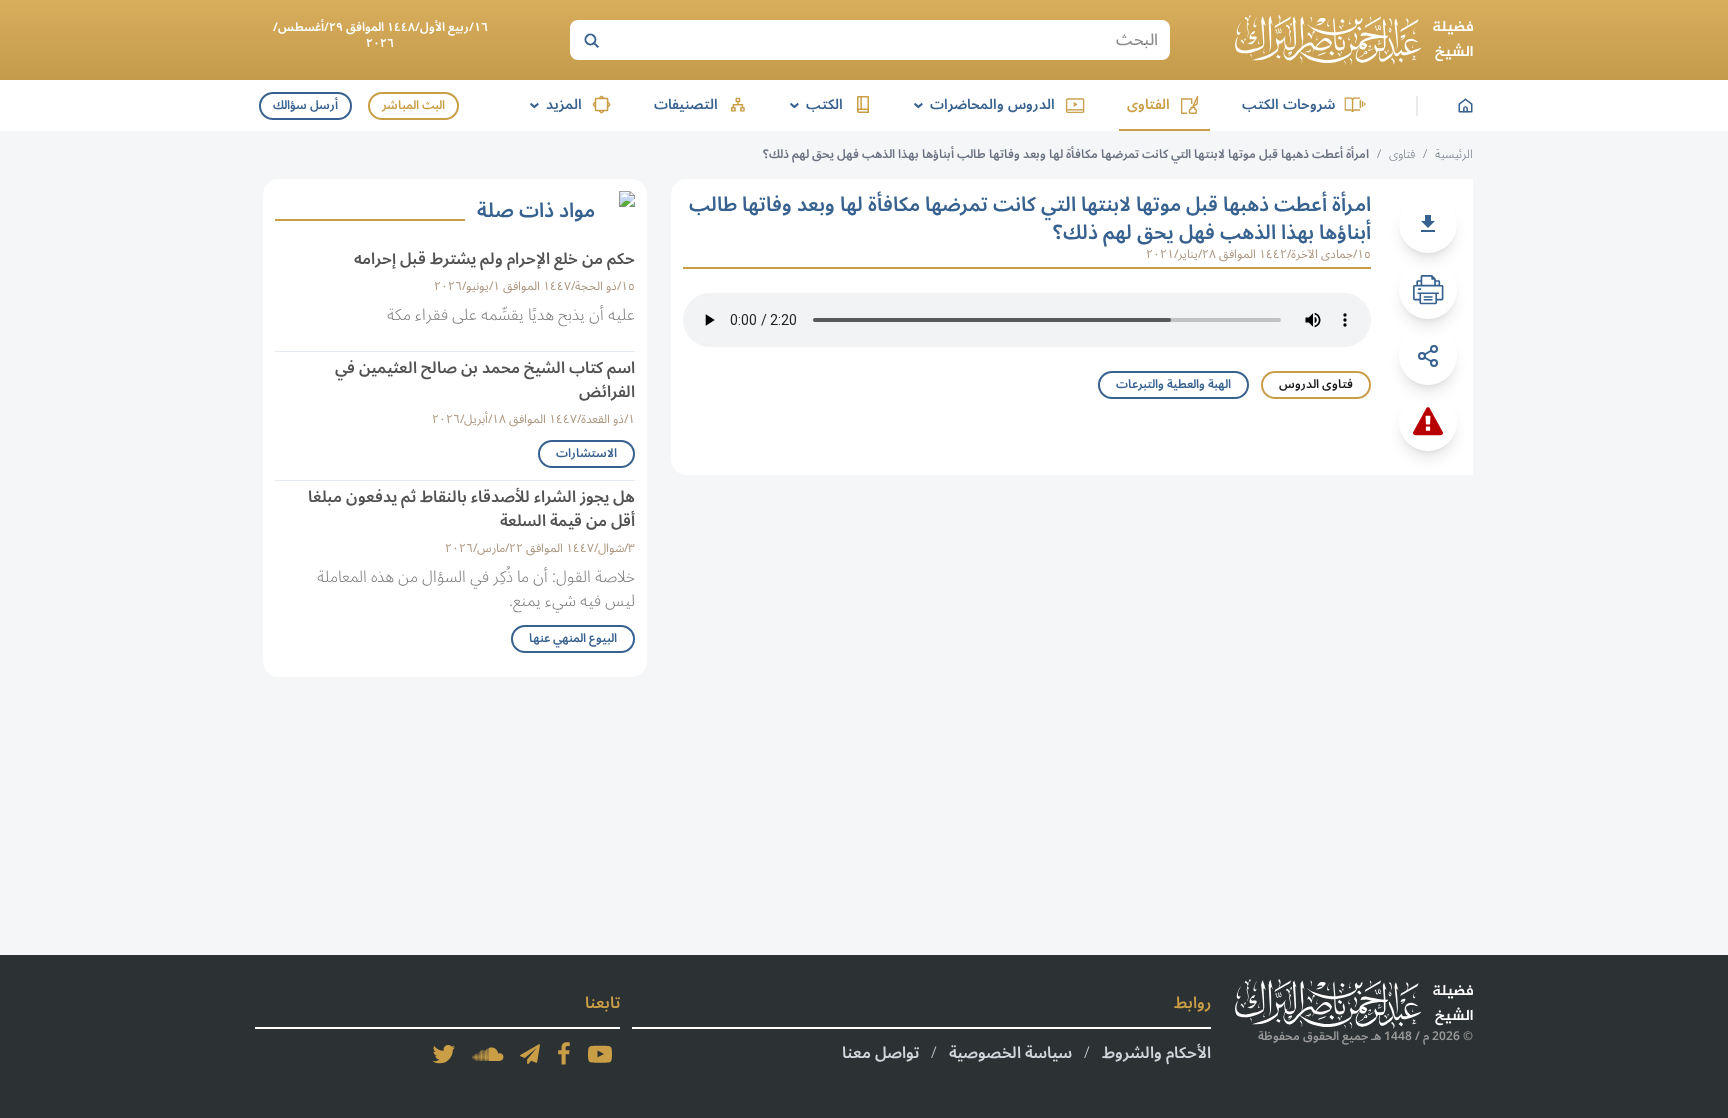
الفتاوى (1148, 104)
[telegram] (530, 1054)
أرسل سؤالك (305, 105)
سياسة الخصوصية (1010, 1053)
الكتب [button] (813, 104)
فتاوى (1402, 154)
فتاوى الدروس (1316, 384)
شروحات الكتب (1288, 104)
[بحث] (591, 40)
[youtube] (600, 1054)
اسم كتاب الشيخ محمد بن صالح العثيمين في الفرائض (485, 380)
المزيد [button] (552, 104)
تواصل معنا (880, 1053)
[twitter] (444, 1054)
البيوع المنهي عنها (573, 638)
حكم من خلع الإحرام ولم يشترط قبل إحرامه (494, 259)
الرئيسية (1454, 154)
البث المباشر (413, 105)
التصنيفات (686, 104)
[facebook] (564, 1054)
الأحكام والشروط (1156, 1053)
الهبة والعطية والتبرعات (1173, 384)
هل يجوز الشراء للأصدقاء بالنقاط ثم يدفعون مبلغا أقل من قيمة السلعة (471, 509)
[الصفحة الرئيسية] (1354, 40)
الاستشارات (586, 453)
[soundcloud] (488, 1054)
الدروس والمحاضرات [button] (981, 104)
